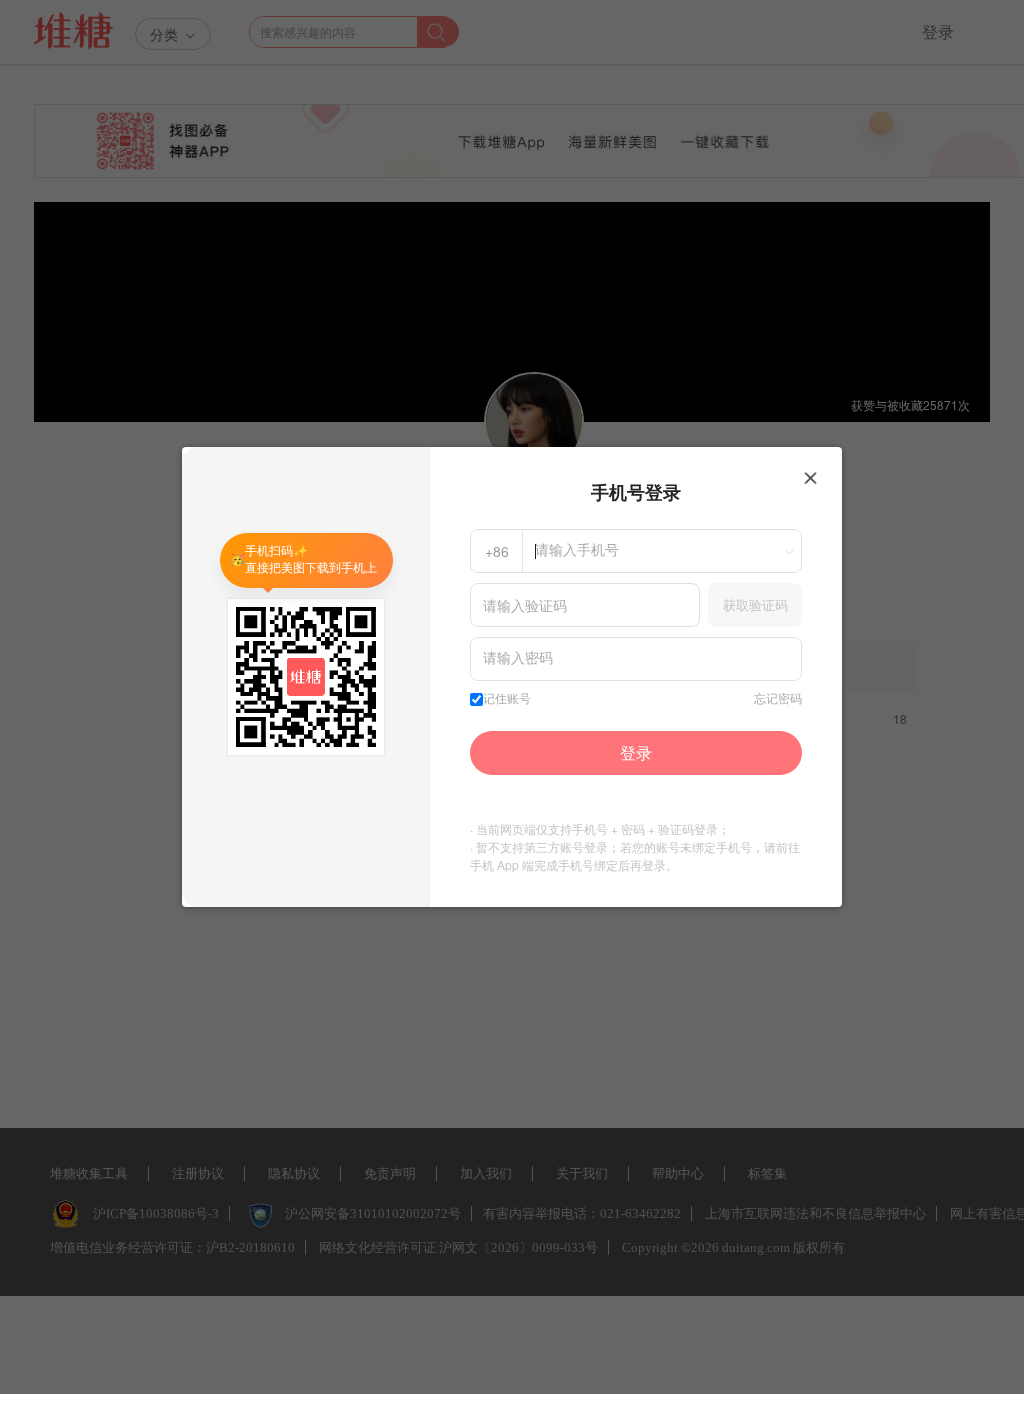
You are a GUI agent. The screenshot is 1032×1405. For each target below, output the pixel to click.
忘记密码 (778, 699)
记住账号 (507, 699)
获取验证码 (755, 604)
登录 (636, 752)
